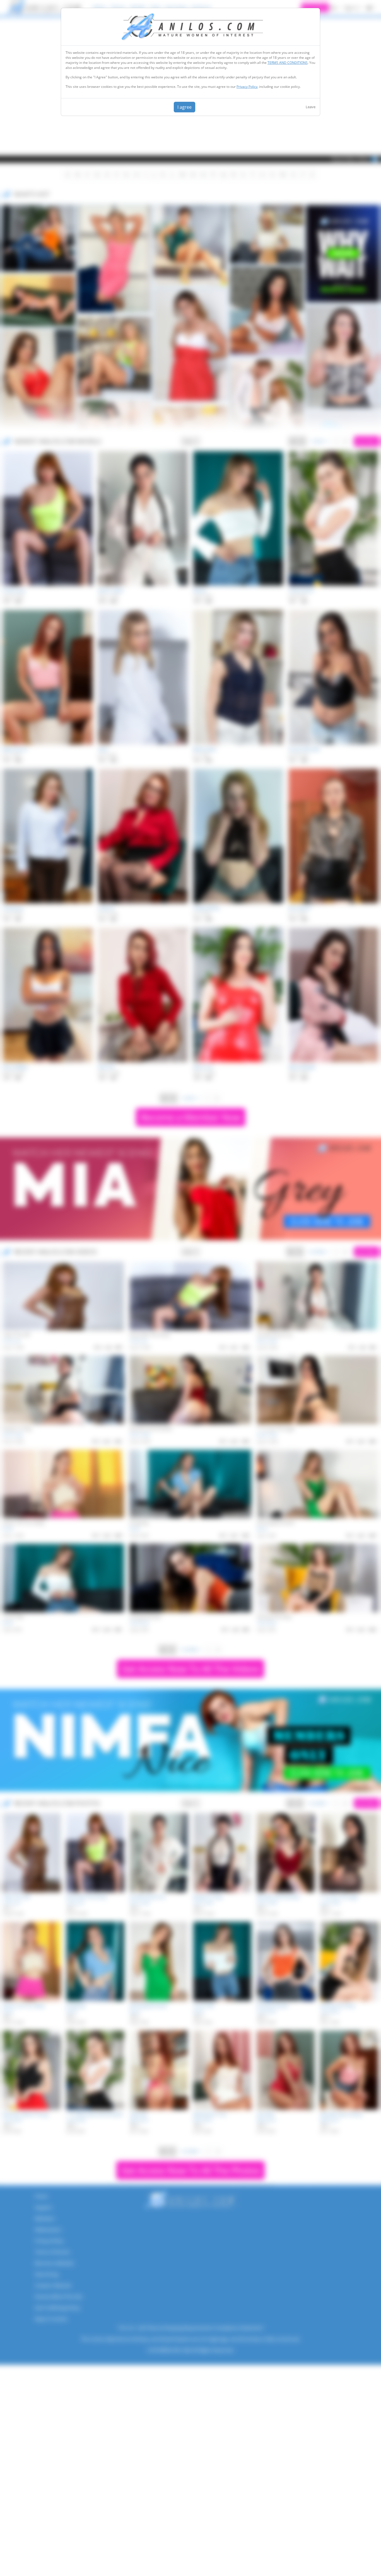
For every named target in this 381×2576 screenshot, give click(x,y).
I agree (185, 107)
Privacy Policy (247, 87)
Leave (311, 107)
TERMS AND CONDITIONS (288, 63)
